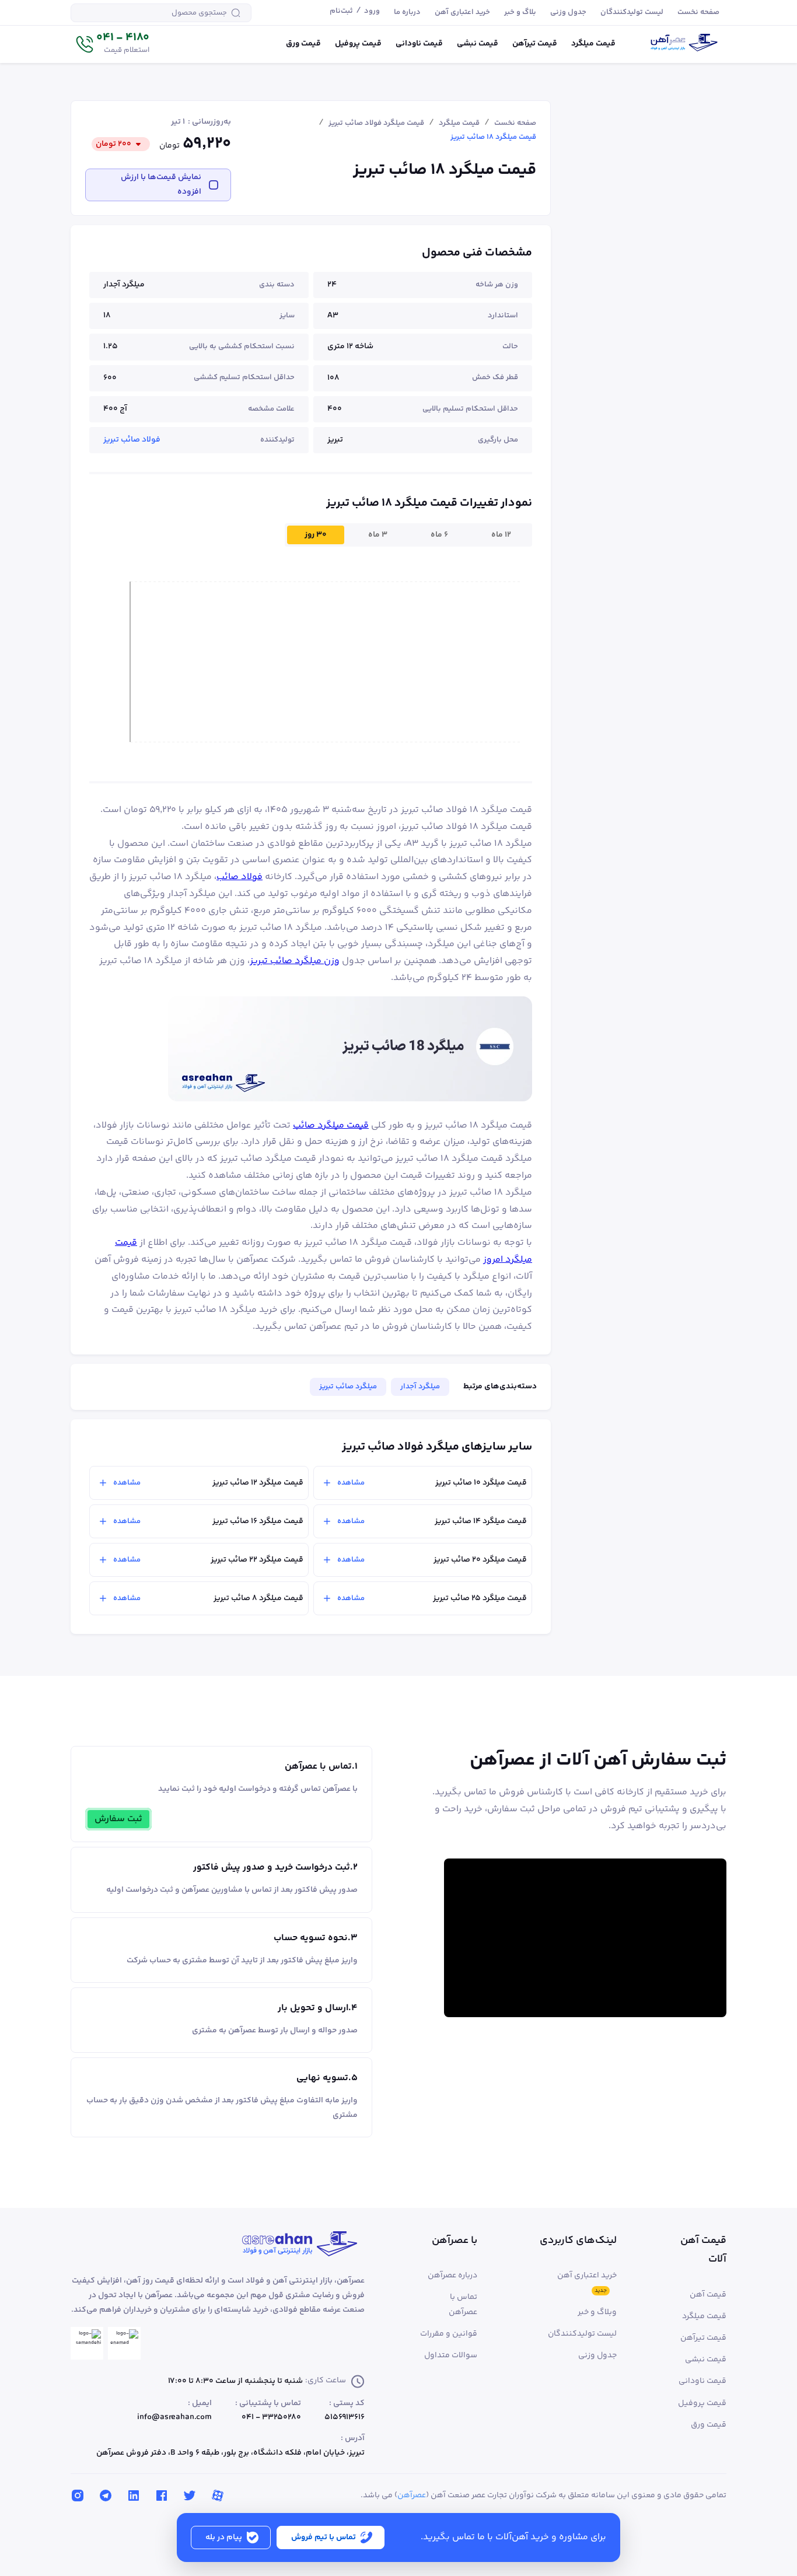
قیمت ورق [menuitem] (303, 44)
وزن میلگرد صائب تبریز (295, 961)
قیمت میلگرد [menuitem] (593, 44)
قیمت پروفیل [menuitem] (358, 44)
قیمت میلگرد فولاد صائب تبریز (376, 123)
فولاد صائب (240, 877)
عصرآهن (412, 2495)
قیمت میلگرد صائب (331, 1126)
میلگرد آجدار (420, 1387)
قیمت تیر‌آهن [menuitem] (535, 44)
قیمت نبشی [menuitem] (478, 44)
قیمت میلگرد (459, 123)
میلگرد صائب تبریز (348, 1387)
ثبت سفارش (118, 1819)
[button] (112, 44)
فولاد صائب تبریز (132, 440)
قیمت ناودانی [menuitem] (419, 44)
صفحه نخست (515, 123)
